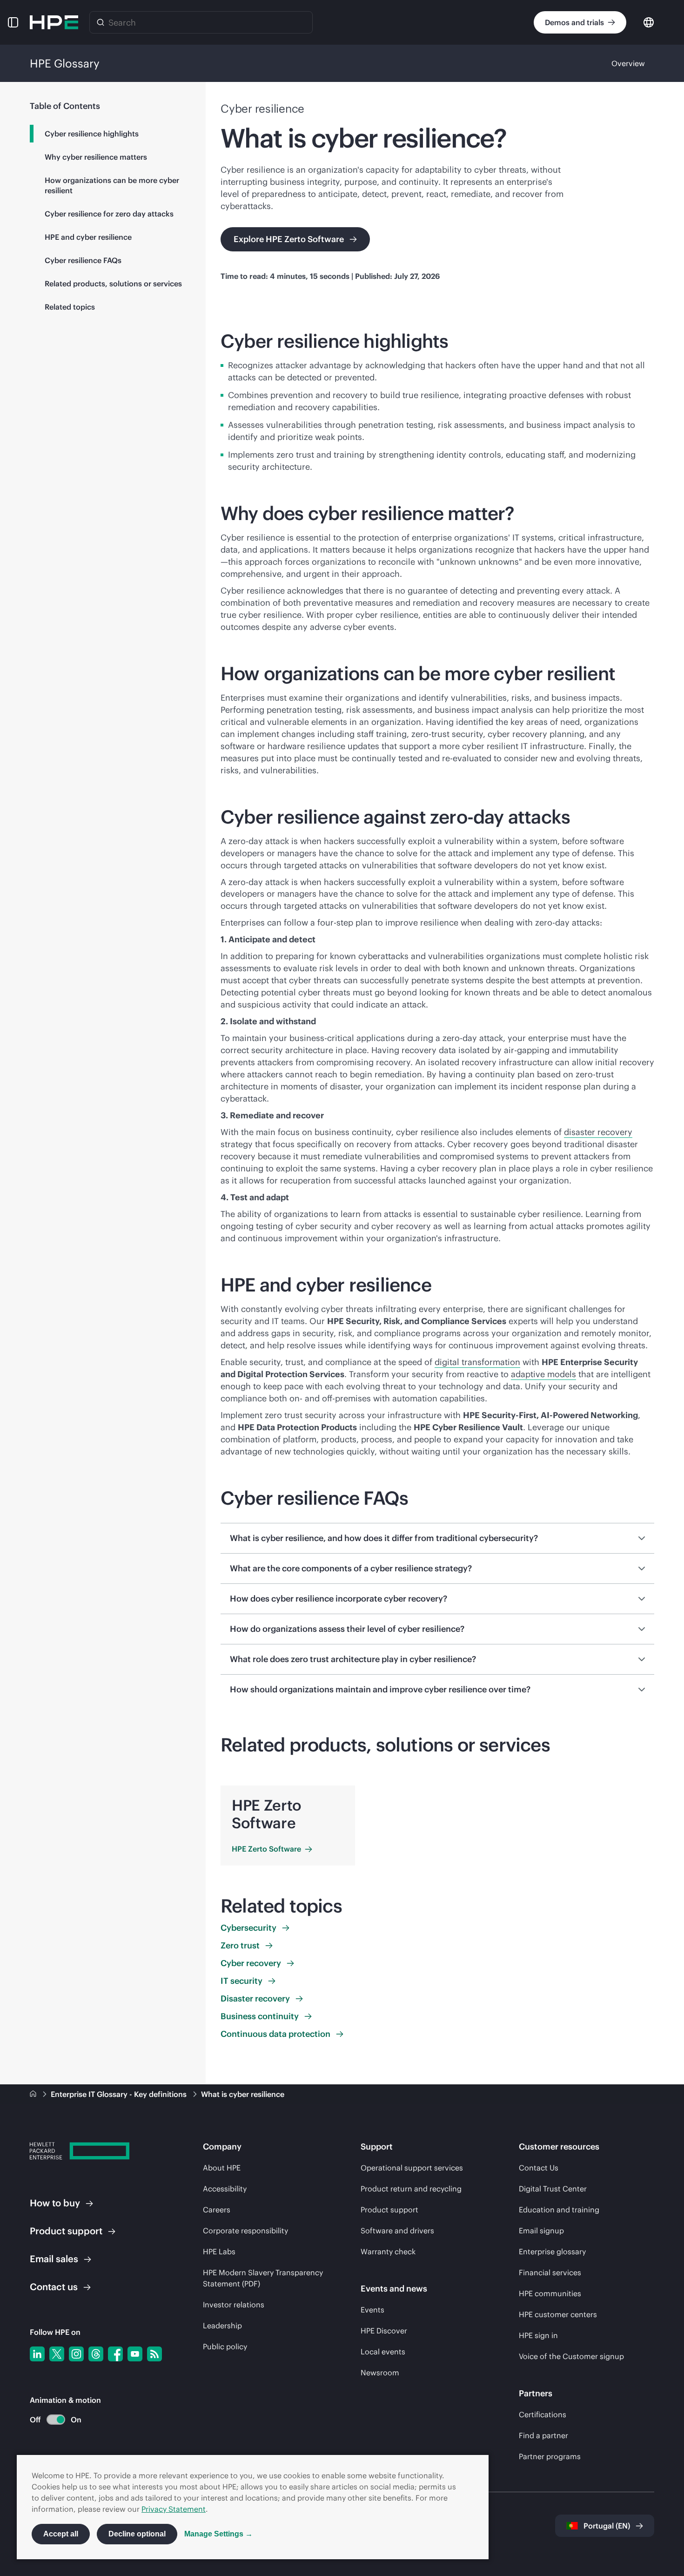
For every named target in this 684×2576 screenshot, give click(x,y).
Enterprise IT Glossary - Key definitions (120, 2094)
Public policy (225, 2346)
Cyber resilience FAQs (83, 260)
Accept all (61, 2534)
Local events (383, 2352)
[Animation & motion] (56, 2420)
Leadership (222, 2326)
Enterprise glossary (552, 2251)
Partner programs (550, 2456)
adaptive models (543, 1374)
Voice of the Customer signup (571, 2356)
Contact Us (539, 2168)
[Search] (101, 22)
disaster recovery (598, 1132)
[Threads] (96, 2354)
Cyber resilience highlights (92, 134)
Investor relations (234, 2305)
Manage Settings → (218, 2534)
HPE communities (550, 2293)
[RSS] (154, 2354)
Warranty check (388, 2251)
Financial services (550, 2272)
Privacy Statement (174, 2509)
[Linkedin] (37, 2354)
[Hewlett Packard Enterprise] (54, 22)
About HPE (222, 2168)
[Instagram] (76, 2354)
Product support (389, 2210)
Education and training (559, 2210)
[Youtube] (135, 2354)
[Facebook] (115, 2354)
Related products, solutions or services (113, 284)
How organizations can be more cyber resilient (112, 185)
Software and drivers (397, 2231)
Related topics (70, 307)
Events (372, 2310)
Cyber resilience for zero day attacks (109, 214)
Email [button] (54, 2259)
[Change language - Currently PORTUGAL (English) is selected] (649, 22)
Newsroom (380, 2373)
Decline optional (137, 2534)
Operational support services (412, 2168)
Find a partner (543, 2435)
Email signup (541, 2231)
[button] (13, 22)
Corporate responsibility (245, 2231)
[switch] (50, 2420)
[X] (57, 2354)
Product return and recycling (411, 2189)
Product (66, 2231)
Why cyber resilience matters (96, 157)
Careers (217, 2210)
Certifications (543, 2414)
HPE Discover (384, 2331)
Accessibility (225, 2189)
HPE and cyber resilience (88, 237)
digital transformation (477, 1362)
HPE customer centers (558, 2314)
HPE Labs (219, 2251)
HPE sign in (538, 2335)
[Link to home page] (34, 2094)
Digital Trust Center (553, 2189)
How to (55, 2203)
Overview (628, 63)
